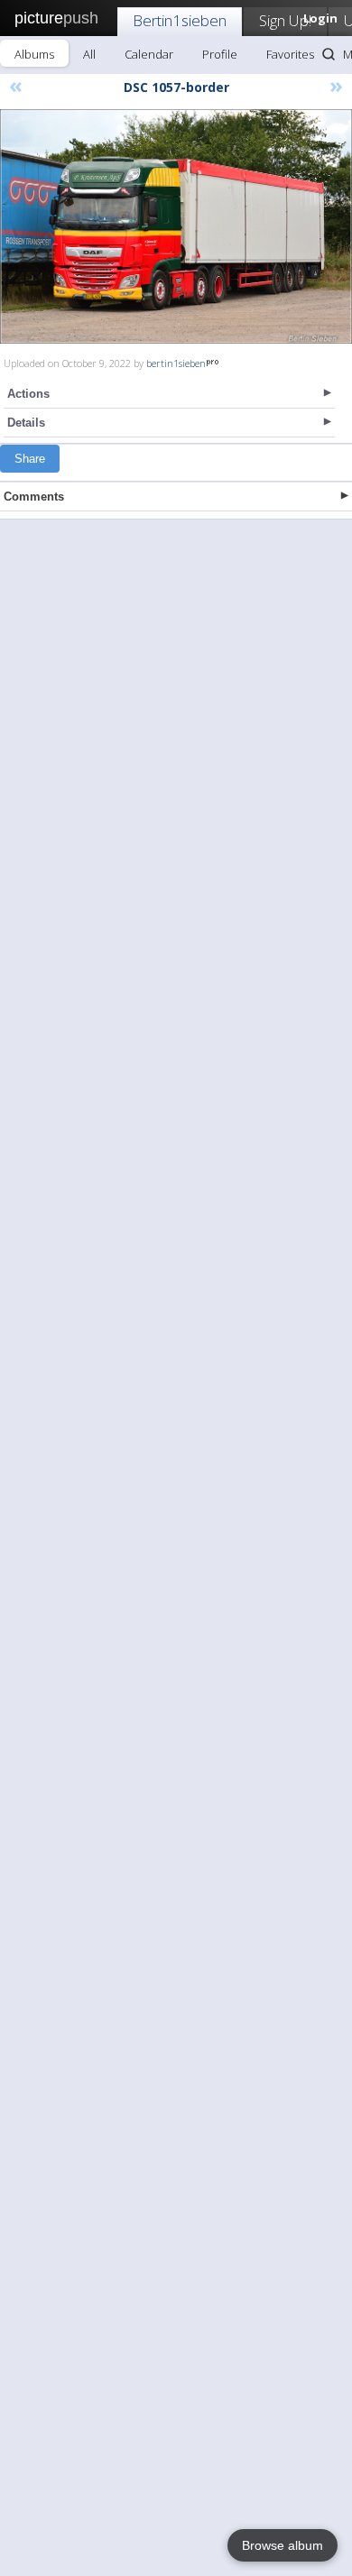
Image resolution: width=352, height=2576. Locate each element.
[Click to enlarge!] (176, 226)
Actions (28, 394)
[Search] (329, 54)
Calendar (149, 54)
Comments (34, 497)
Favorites (290, 54)
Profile (220, 54)
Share (30, 459)
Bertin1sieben (180, 20)
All (89, 54)
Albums (34, 54)
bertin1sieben (176, 363)
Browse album (283, 2545)
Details (26, 423)
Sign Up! (285, 20)
